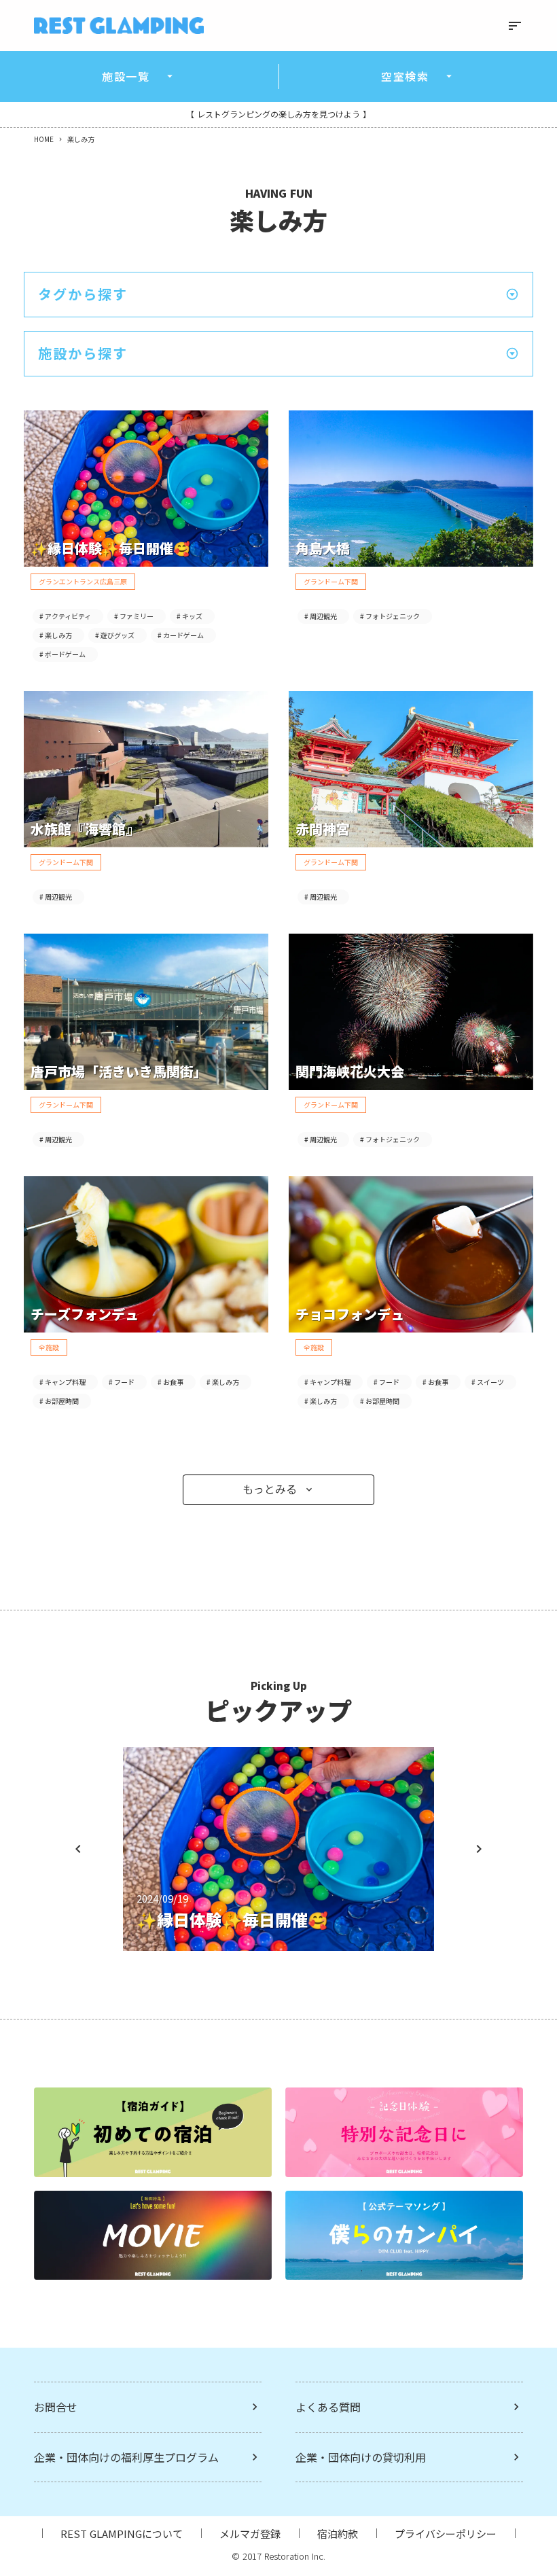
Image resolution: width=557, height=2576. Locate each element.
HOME (44, 139)
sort (515, 26)
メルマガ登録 (250, 2534)
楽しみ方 (81, 139)
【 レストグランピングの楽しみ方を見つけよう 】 (278, 114)
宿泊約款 (338, 2534)
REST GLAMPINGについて (122, 2534)
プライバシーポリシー (446, 2534)
